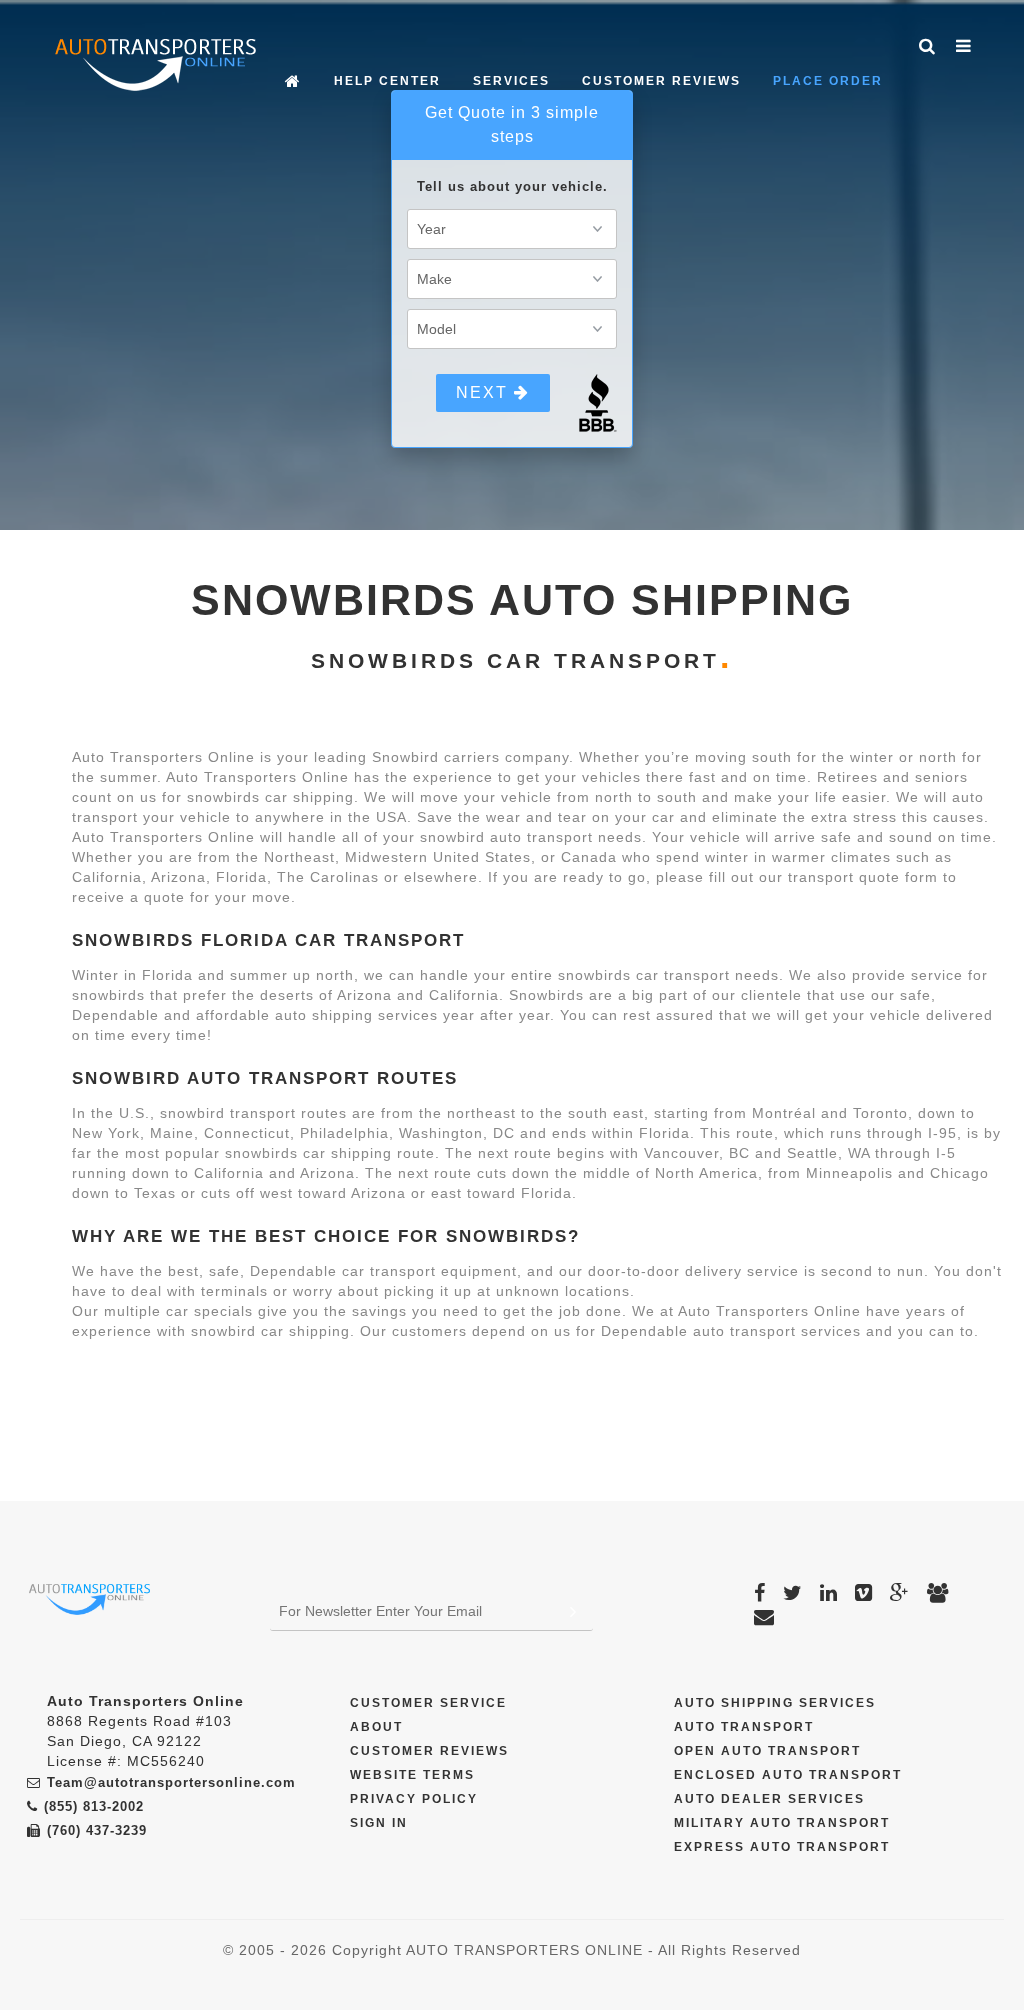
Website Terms (412, 1775)
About (376, 1727)
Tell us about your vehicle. (512, 186)
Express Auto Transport (782, 1847)
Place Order (828, 81)
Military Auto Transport (782, 1823)
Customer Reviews (661, 81)
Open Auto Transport (767, 1751)
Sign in (379, 1823)
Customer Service (428, 1703)
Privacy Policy (414, 1799)
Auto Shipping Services (775, 1703)
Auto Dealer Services (769, 1799)
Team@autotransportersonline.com (171, 1782)
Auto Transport (744, 1727)
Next (485, 392)
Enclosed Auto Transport (788, 1775)
